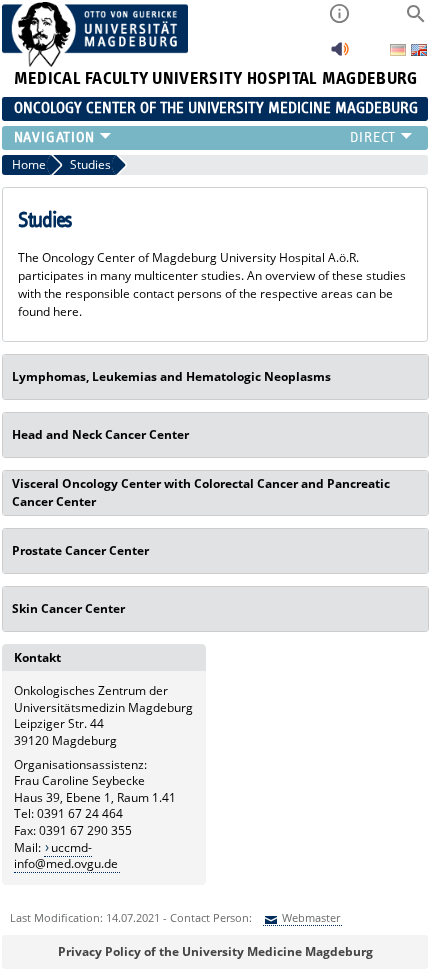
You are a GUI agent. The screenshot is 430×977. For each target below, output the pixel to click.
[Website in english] (419, 52)
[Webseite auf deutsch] (399, 51)
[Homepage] (95, 62)
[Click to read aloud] (340, 54)
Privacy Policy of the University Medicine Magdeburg (215, 951)
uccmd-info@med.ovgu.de (66, 855)
